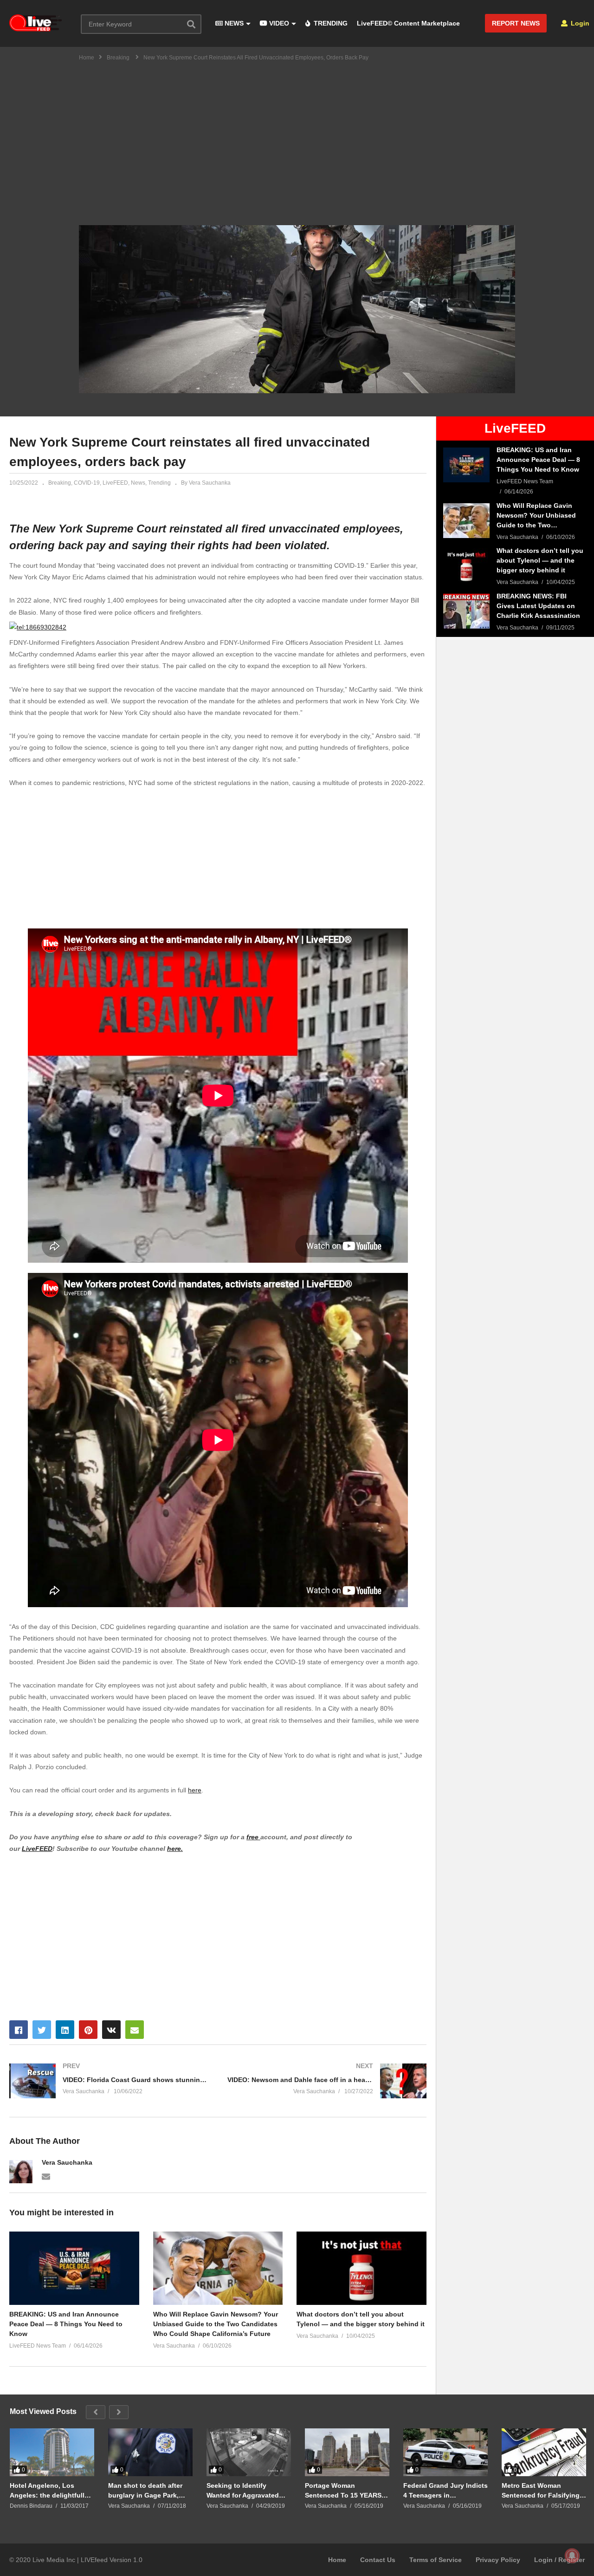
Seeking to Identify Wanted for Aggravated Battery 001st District (243, 2490)
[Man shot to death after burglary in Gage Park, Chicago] (150, 2452)
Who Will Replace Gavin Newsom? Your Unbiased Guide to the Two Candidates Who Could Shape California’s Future (216, 2324)
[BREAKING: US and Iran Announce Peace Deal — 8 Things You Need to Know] (466, 465)
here (195, 1790)
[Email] (46, 2176)
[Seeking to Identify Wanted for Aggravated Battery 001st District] (249, 2452)
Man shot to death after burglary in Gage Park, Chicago (145, 2490)
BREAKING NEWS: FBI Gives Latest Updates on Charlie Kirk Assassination (538, 606)
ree (255, 1837)
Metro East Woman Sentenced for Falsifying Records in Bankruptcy (541, 2490)
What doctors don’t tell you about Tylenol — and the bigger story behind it (361, 2319)
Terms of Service (436, 2560)
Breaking (60, 483)
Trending (159, 483)
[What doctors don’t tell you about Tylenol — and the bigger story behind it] (466, 566)
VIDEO (278, 23)
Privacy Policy (498, 2560)
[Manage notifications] (572, 2556)
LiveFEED (115, 483)
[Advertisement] (297, 137)
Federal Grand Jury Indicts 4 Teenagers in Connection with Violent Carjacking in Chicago (445, 2490)
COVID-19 (87, 483)
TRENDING (330, 23)
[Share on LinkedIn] (65, 2030)
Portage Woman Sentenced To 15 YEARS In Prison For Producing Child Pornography (347, 2490)
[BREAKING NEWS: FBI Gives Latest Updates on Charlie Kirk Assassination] (466, 611)
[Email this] (135, 2030)
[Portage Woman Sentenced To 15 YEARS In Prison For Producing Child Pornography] (347, 2452)
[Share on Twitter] (42, 2030)
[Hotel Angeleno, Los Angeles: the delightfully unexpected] (52, 2452)
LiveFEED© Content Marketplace (408, 23)
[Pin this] (88, 2030)
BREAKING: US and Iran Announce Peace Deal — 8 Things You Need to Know (66, 2324)
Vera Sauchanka (67, 2162)
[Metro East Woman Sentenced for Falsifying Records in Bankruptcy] (544, 2452)
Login (579, 23)
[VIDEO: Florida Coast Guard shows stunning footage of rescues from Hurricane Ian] (109, 2081)
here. (175, 1849)
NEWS (233, 23)
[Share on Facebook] (19, 2030)
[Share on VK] (111, 2030)
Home (337, 2560)
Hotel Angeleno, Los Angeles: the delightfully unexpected (49, 2490)
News (138, 483)
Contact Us (378, 2560)
